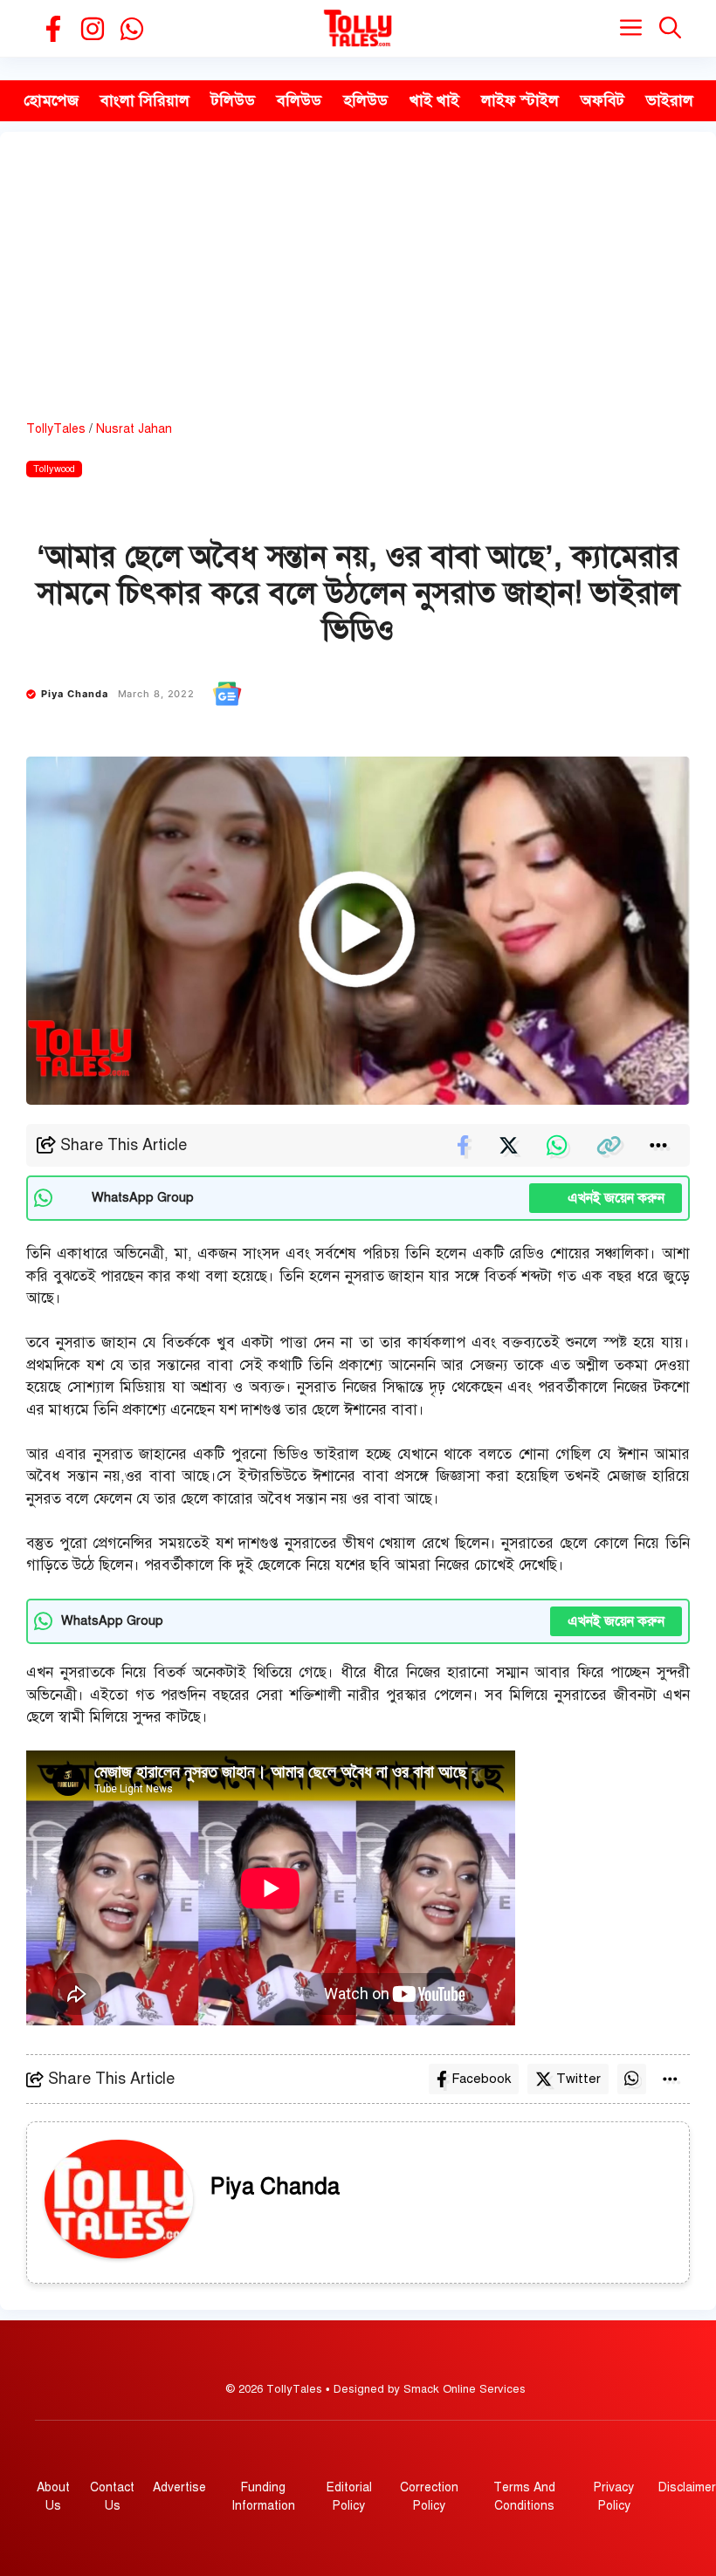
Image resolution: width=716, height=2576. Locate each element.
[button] (670, 28)
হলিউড (365, 100)
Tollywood (54, 469)
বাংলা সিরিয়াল (145, 100)
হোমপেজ (51, 100)
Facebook (481, 2079)
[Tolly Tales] (358, 28)
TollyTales (56, 429)
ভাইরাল (670, 100)
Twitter (578, 2079)
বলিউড (299, 100)
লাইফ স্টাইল (520, 100)
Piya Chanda (75, 694)
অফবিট (602, 100)
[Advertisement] (358, 289)
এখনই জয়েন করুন (606, 1198)
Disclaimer (687, 2487)
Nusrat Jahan (134, 429)
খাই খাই (434, 100)
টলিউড (233, 100)
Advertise (179, 2487)
